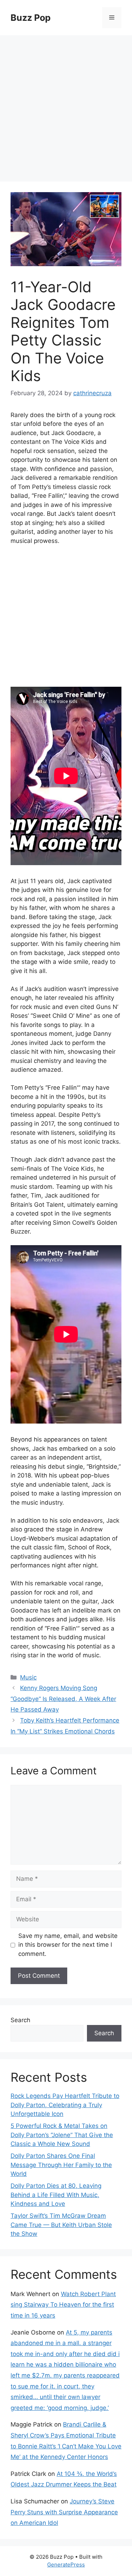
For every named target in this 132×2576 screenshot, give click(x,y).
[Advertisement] (66, 105)
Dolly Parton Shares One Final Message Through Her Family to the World (61, 2165)
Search (20, 2020)
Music (28, 1677)
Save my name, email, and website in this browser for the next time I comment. (68, 1945)
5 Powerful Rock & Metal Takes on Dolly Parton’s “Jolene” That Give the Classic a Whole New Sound (62, 2135)
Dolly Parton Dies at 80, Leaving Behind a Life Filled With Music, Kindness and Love (56, 2195)
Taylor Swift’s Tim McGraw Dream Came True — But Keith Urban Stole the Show (61, 2225)
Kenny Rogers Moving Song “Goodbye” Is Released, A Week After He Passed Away (63, 1699)
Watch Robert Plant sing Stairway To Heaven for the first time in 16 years (63, 2305)
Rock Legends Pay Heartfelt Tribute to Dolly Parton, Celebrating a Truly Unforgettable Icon (65, 2105)
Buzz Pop (31, 18)
